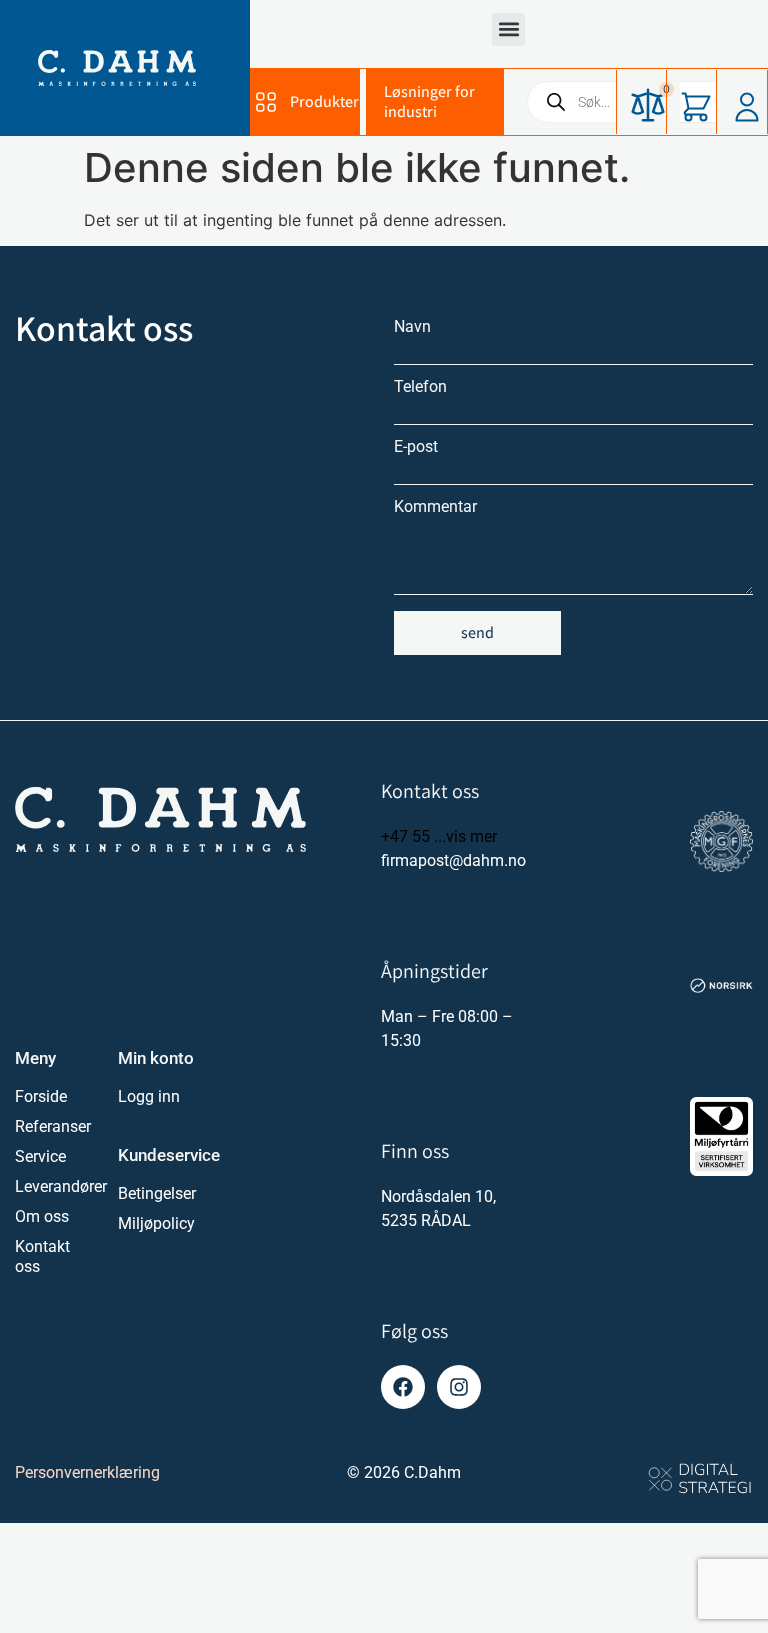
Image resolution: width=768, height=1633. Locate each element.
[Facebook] (403, 1387)
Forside (41, 1096)
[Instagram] (459, 1387)
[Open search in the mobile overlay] (639, 102)
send (477, 632)
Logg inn (149, 1096)
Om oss (42, 1216)
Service (40, 1156)
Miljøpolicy (156, 1223)
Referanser (53, 1126)
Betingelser (157, 1193)
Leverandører (56, 1186)
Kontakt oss (42, 1256)
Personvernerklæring (87, 1472)
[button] (508, 29)
